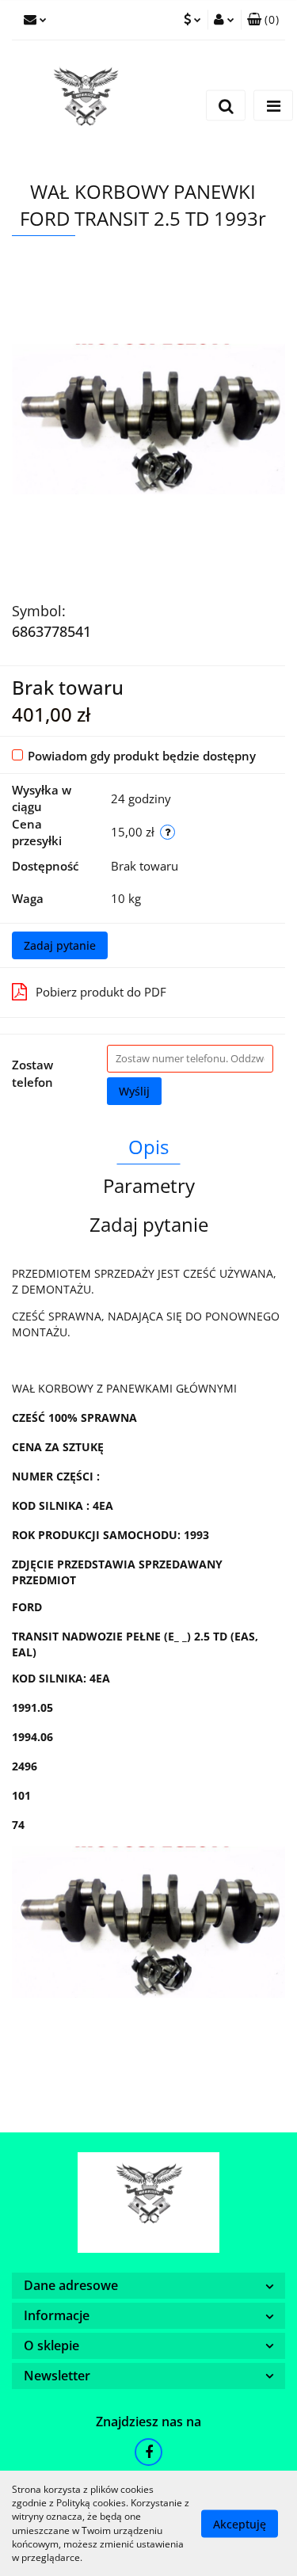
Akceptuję (240, 2523)
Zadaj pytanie (60, 945)
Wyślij (134, 1091)
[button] (263, 20)
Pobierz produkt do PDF (101, 992)
